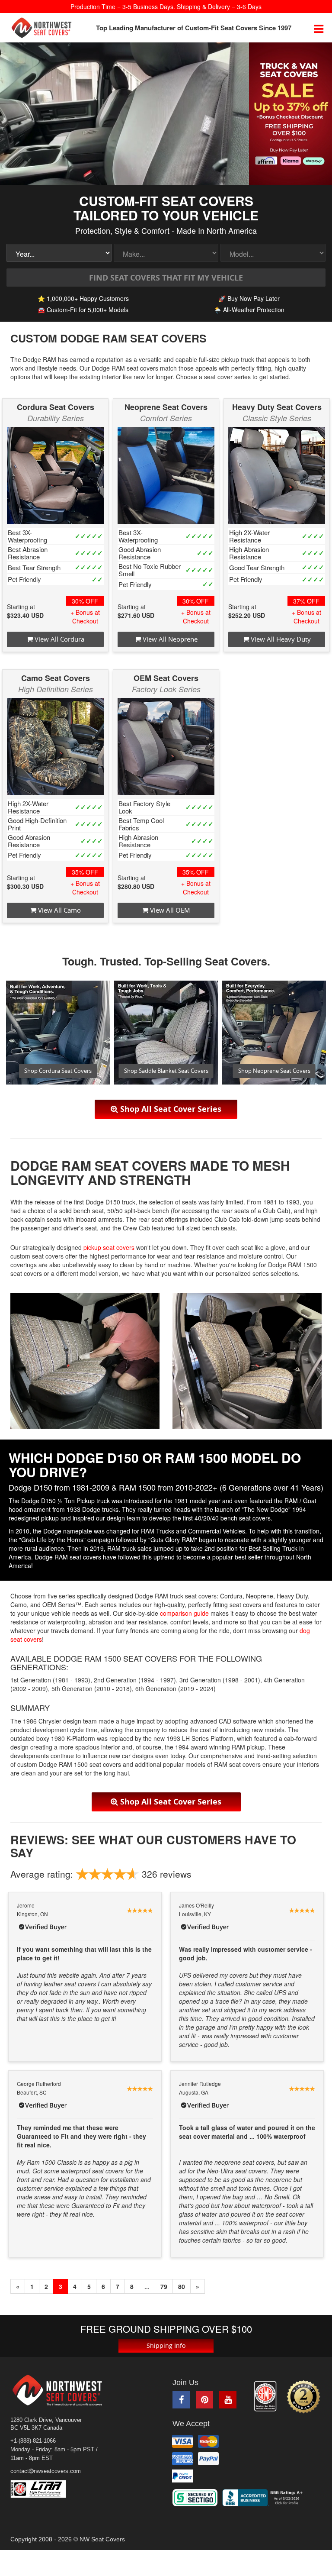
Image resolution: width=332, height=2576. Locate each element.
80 (182, 2286)
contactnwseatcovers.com (46, 2471)
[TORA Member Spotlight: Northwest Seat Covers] (265, 2396)
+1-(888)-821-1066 (33, 2441)
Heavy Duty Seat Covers (277, 407)
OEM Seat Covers (166, 678)
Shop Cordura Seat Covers (58, 1071)
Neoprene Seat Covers (166, 407)
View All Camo (59, 910)
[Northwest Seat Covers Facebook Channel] (181, 2400)
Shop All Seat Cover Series (170, 1109)
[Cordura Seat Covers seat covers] (55, 475)
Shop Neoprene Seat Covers (274, 1071)
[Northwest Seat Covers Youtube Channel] (228, 2400)
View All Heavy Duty (280, 639)
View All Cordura (59, 639)
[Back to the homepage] (41, 28)
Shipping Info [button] (166, 2345)
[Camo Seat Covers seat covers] (55, 746)
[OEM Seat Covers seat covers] (166, 746)
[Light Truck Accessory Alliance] (45, 2489)
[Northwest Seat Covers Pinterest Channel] (204, 2400)
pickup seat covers (109, 1247)
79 (164, 2286)
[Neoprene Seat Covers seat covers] (166, 475)
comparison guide (184, 1613)
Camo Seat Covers (56, 678)
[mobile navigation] (319, 28)
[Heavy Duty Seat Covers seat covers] (277, 475)
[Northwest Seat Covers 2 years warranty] (303, 2397)
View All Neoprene (169, 639)
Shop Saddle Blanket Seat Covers (166, 1071)
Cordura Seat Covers (56, 407)
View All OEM (169, 910)
